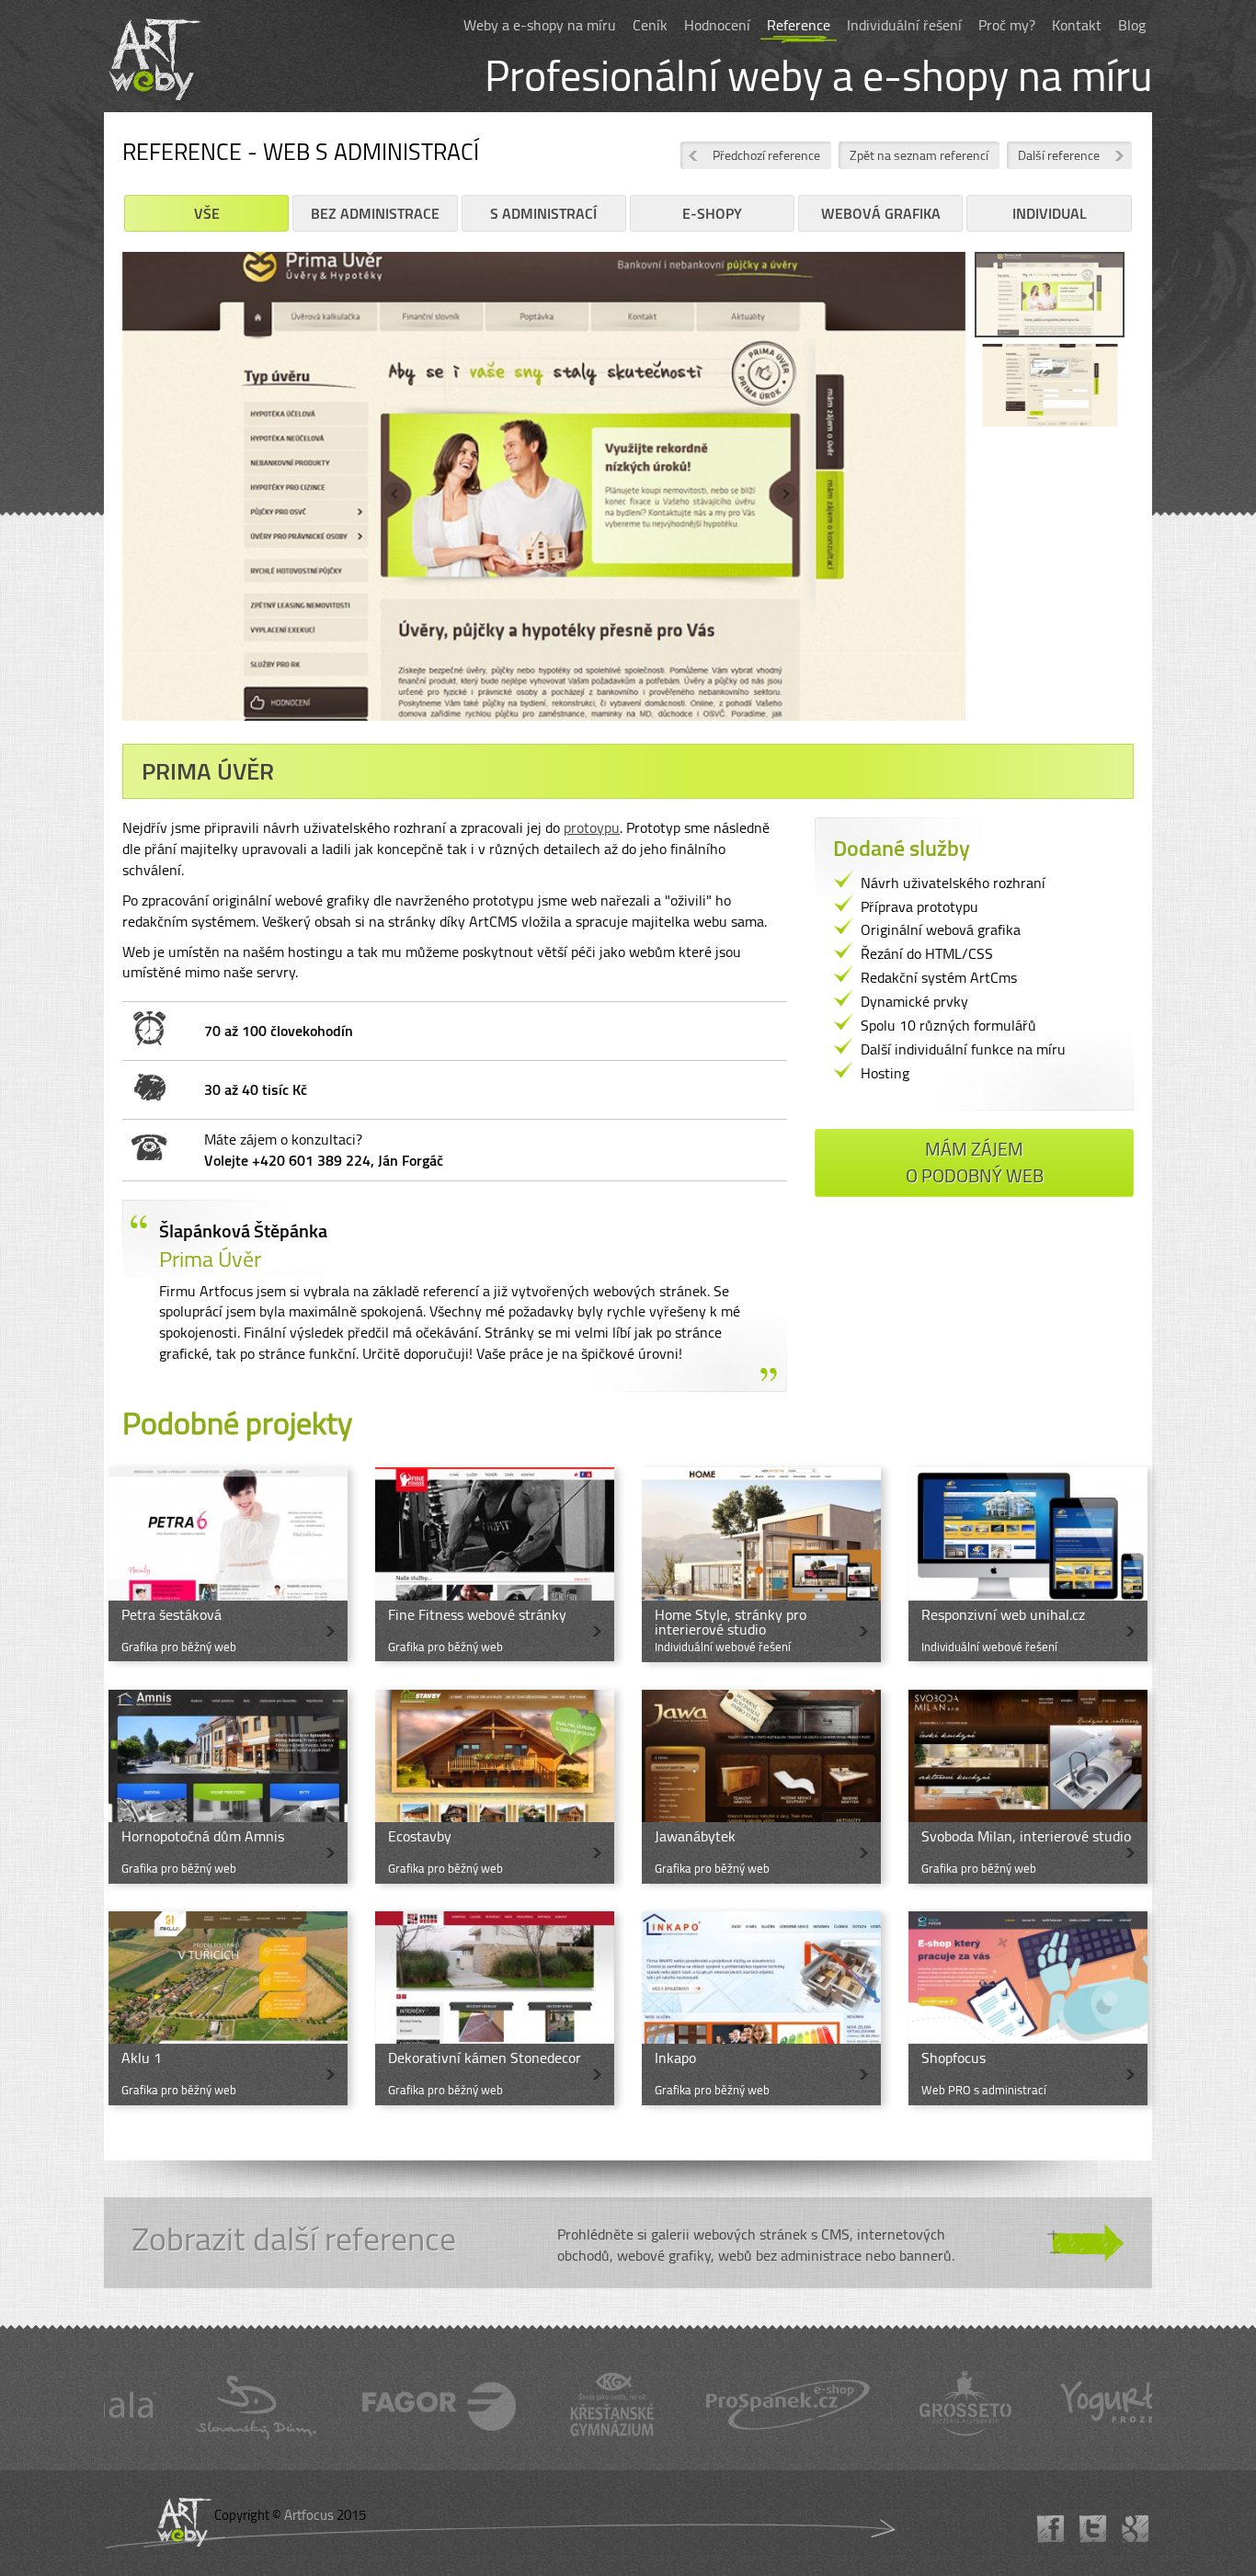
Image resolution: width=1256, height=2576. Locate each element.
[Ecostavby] (495, 1787)
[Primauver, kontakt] (1050, 389)
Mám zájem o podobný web (975, 1162)
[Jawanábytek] (761, 1787)
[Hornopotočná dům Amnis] (228, 1787)
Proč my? (1007, 25)
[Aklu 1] (228, 2008)
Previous (95, 500)
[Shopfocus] (1028, 2008)
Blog (1132, 25)
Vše (207, 213)
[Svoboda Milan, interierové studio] (1028, 1787)
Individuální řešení (904, 25)
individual (1050, 213)
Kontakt (1077, 25)
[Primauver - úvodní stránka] (1050, 297)
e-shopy (712, 213)
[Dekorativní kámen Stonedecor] (495, 2008)
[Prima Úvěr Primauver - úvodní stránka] (544, 493)
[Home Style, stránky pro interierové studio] (761, 1564)
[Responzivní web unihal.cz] (1028, 1564)
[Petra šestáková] (228, 1564)
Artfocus (309, 2515)
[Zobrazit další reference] (628, 2243)
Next (993, 500)
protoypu (592, 827)
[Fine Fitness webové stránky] (495, 1564)
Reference (799, 25)
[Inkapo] (761, 2008)
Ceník (650, 25)
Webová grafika (881, 213)
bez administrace (375, 213)
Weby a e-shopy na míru (540, 25)
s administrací (543, 213)
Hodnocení (717, 25)
